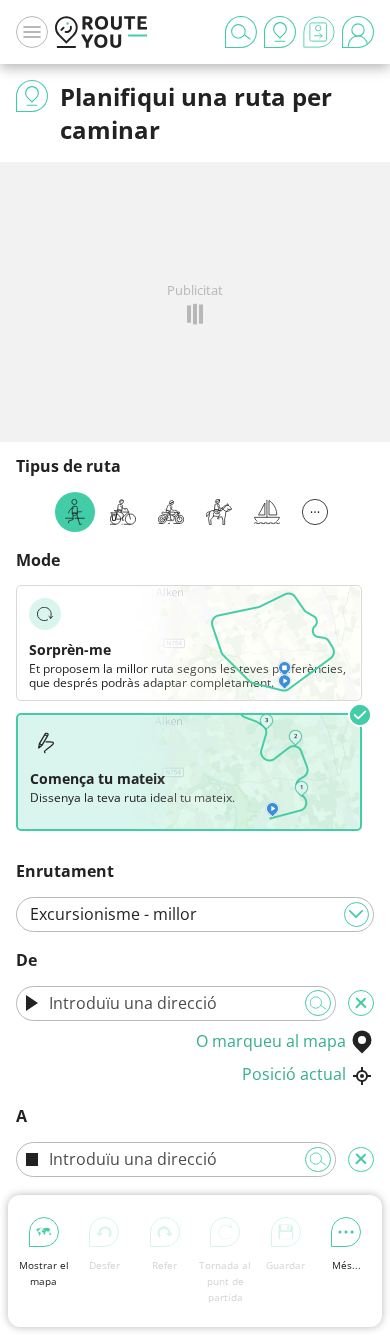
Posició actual (294, 1074)
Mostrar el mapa (44, 1273)
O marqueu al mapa (271, 1041)
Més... (346, 1265)
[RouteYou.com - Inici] (101, 32)
